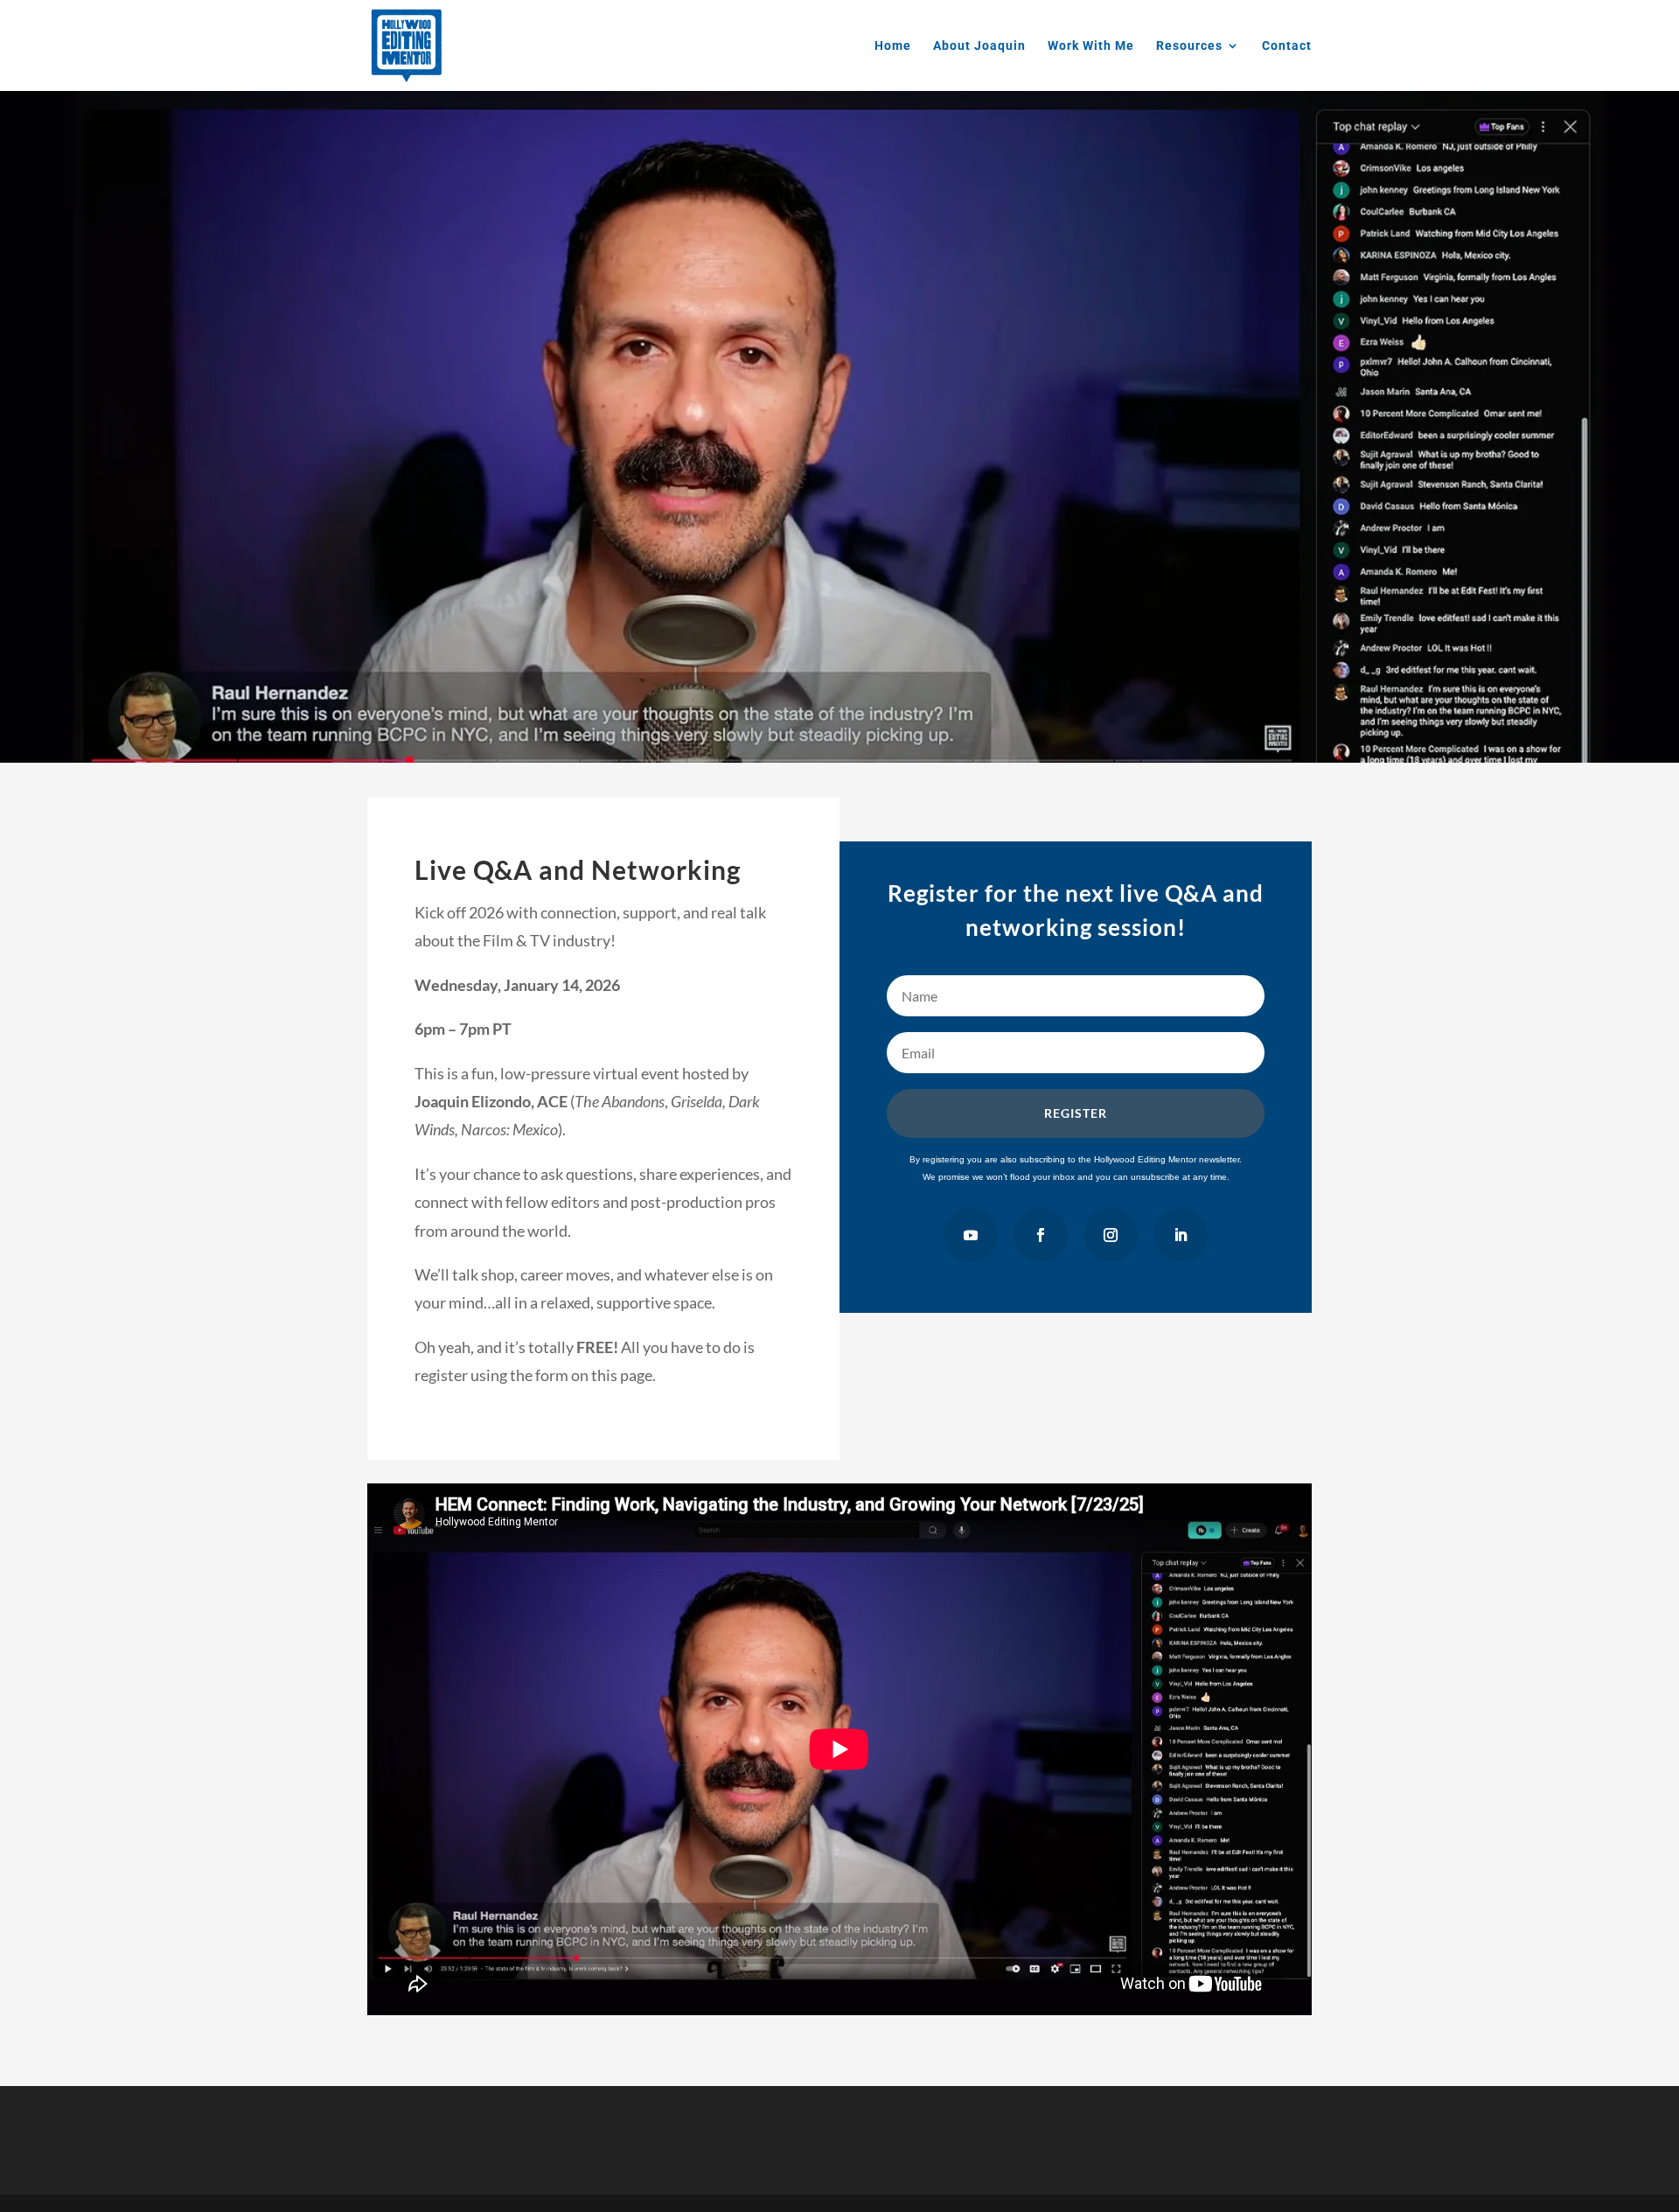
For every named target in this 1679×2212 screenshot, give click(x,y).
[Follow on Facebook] (1041, 1235)
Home (893, 46)
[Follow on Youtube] (971, 1235)
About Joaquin (979, 46)
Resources (1189, 46)
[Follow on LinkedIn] (1181, 1235)
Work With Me (1091, 46)
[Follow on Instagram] (1111, 1235)
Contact (1287, 46)
